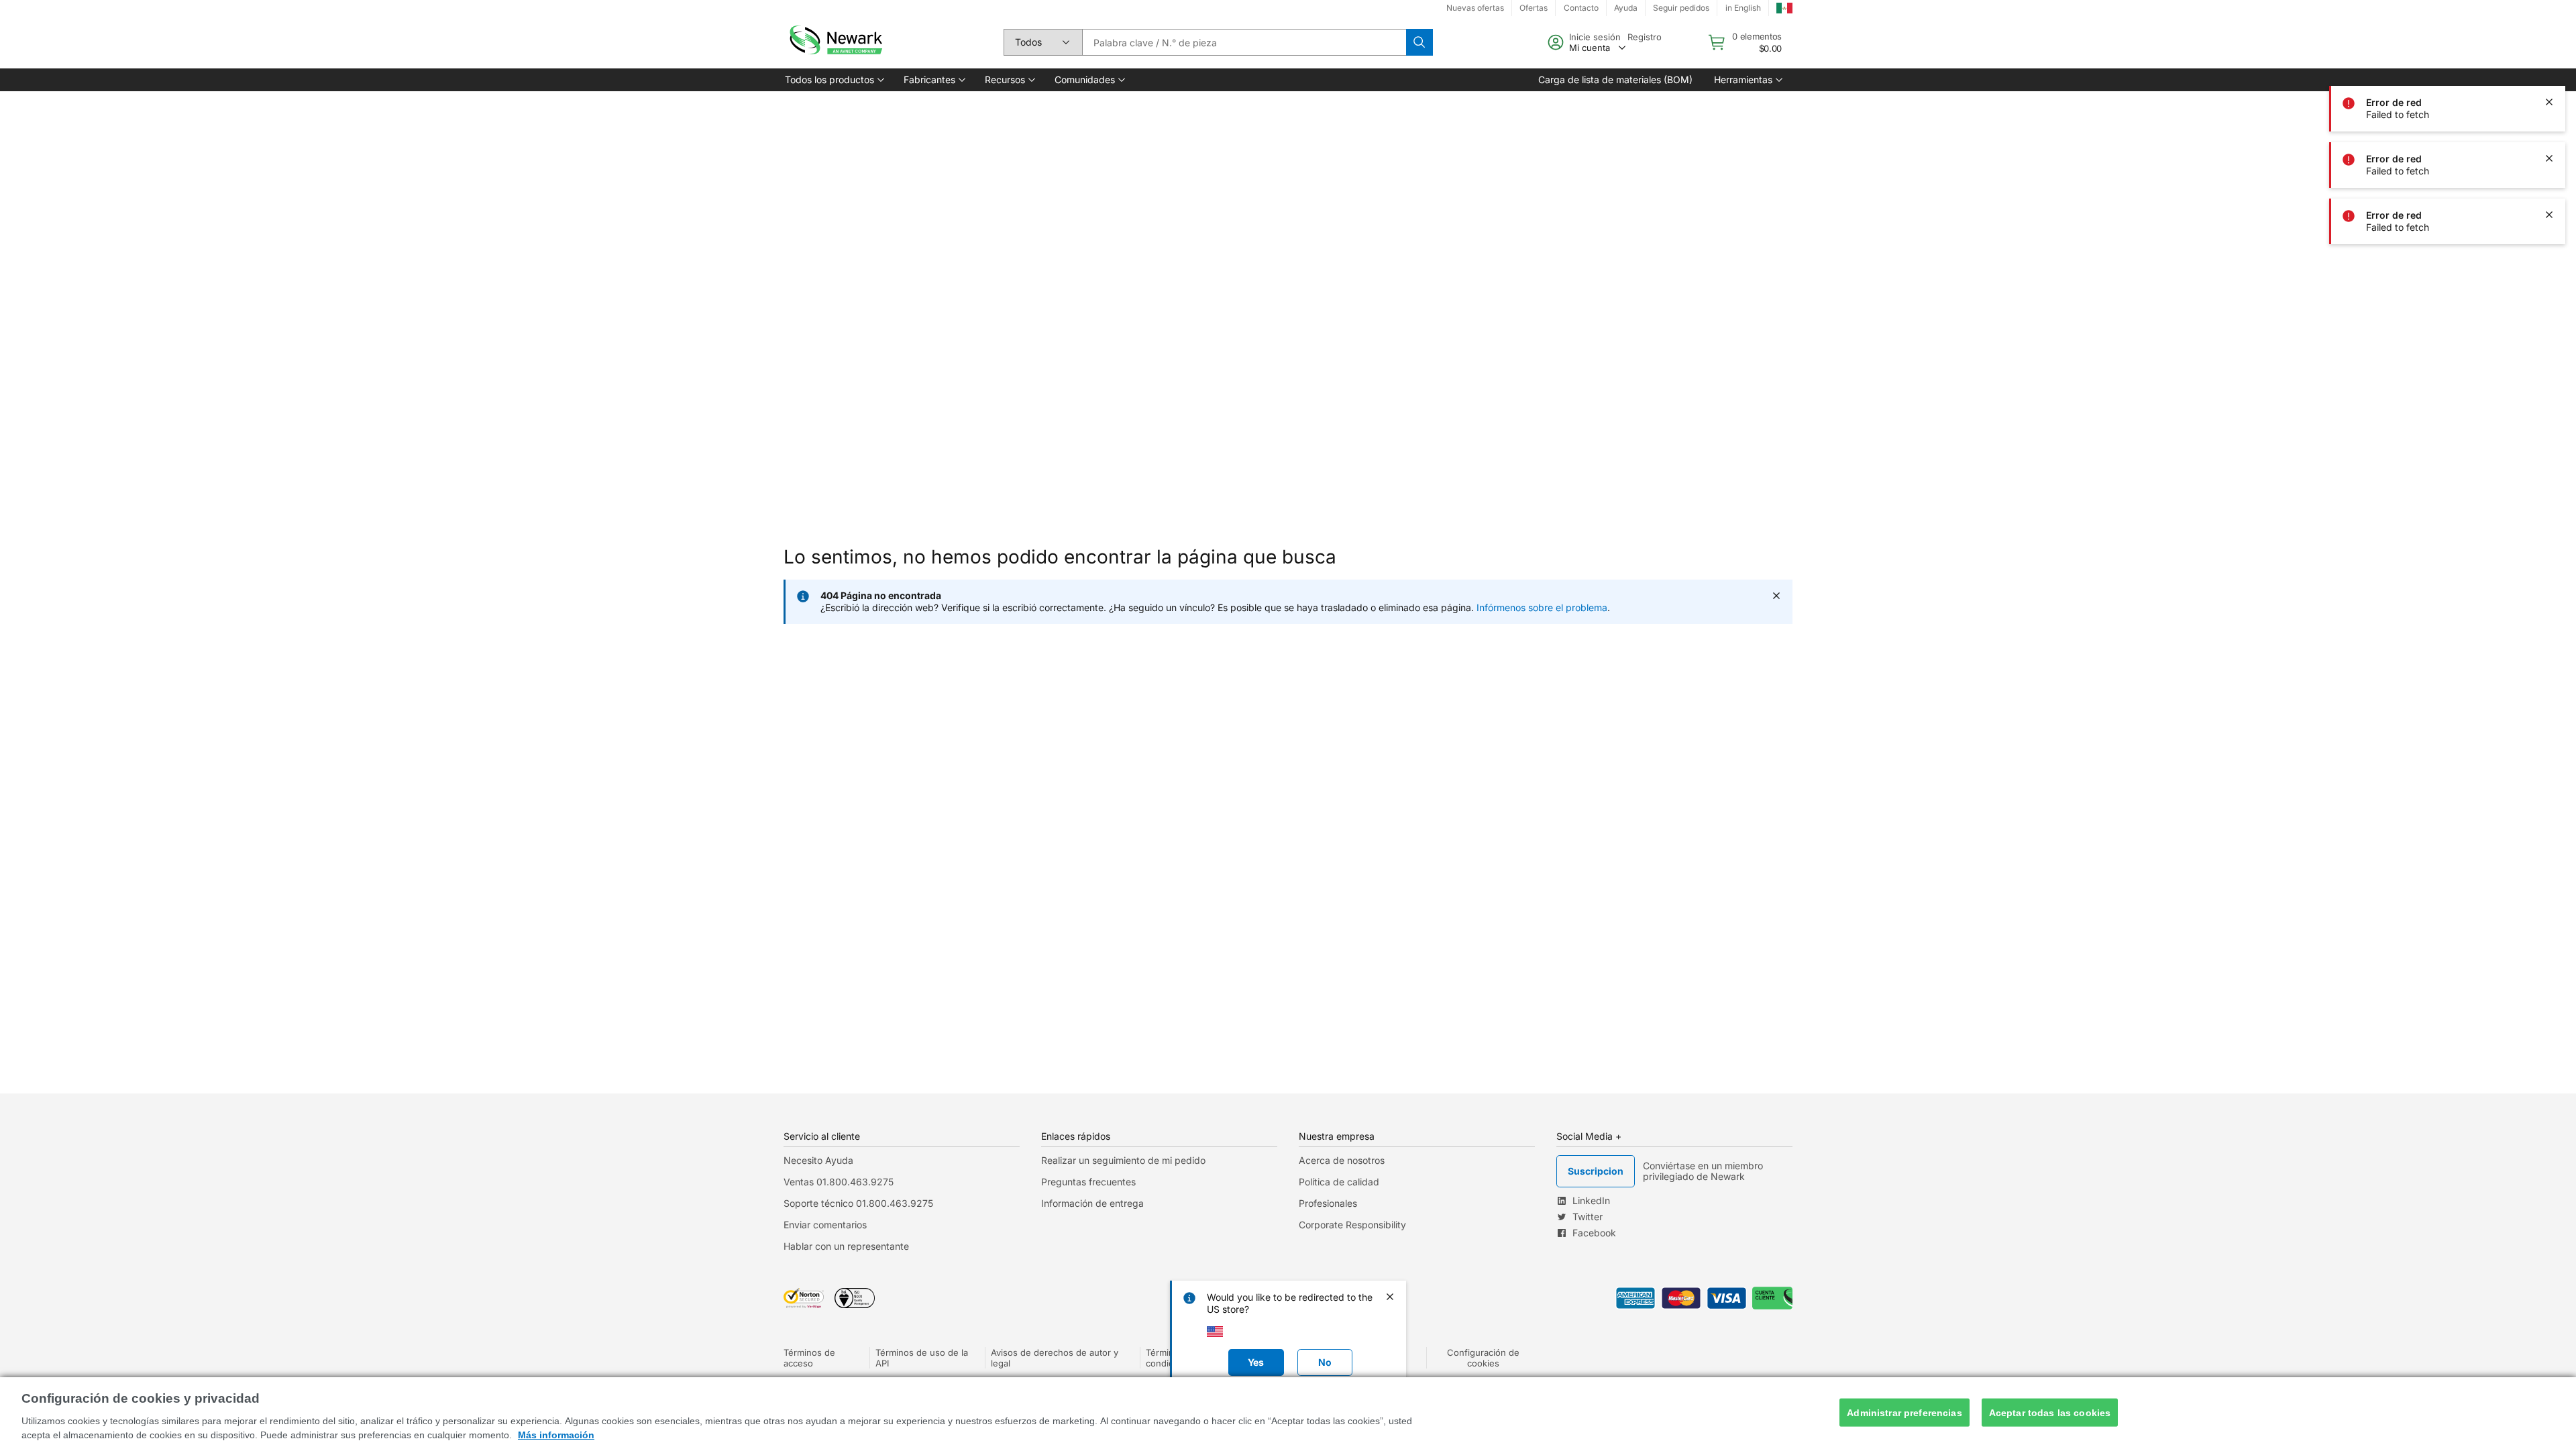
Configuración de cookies (1483, 1358)
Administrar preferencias (1904, 1412)
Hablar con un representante (846, 1246)
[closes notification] (2549, 102)
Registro (1645, 37)
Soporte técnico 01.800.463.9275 (858, 1203)
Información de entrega (1092, 1203)
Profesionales (1328, 1203)
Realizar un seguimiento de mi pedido (1123, 1160)
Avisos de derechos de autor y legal (1055, 1358)
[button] (834, 80)
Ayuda (1626, 8)
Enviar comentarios (825, 1225)
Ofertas (1534, 8)
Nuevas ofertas (1475, 8)
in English (1743, 8)
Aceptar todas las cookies (2050, 1412)
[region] (1288, 1413)
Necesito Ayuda (818, 1160)
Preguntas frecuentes (1088, 1182)
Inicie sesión (1595, 37)
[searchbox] (1244, 42)
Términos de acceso (809, 1358)
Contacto (1581, 8)
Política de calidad (1339, 1182)
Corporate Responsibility (1352, 1225)
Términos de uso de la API (922, 1358)
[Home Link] (835, 42)
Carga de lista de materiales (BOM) (1615, 79)
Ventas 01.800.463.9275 (839, 1182)
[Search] (1419, 42)
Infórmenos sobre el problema (1542, 607)
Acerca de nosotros (1342, 1160)
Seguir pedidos (1681, 8)
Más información (556, 1435)
